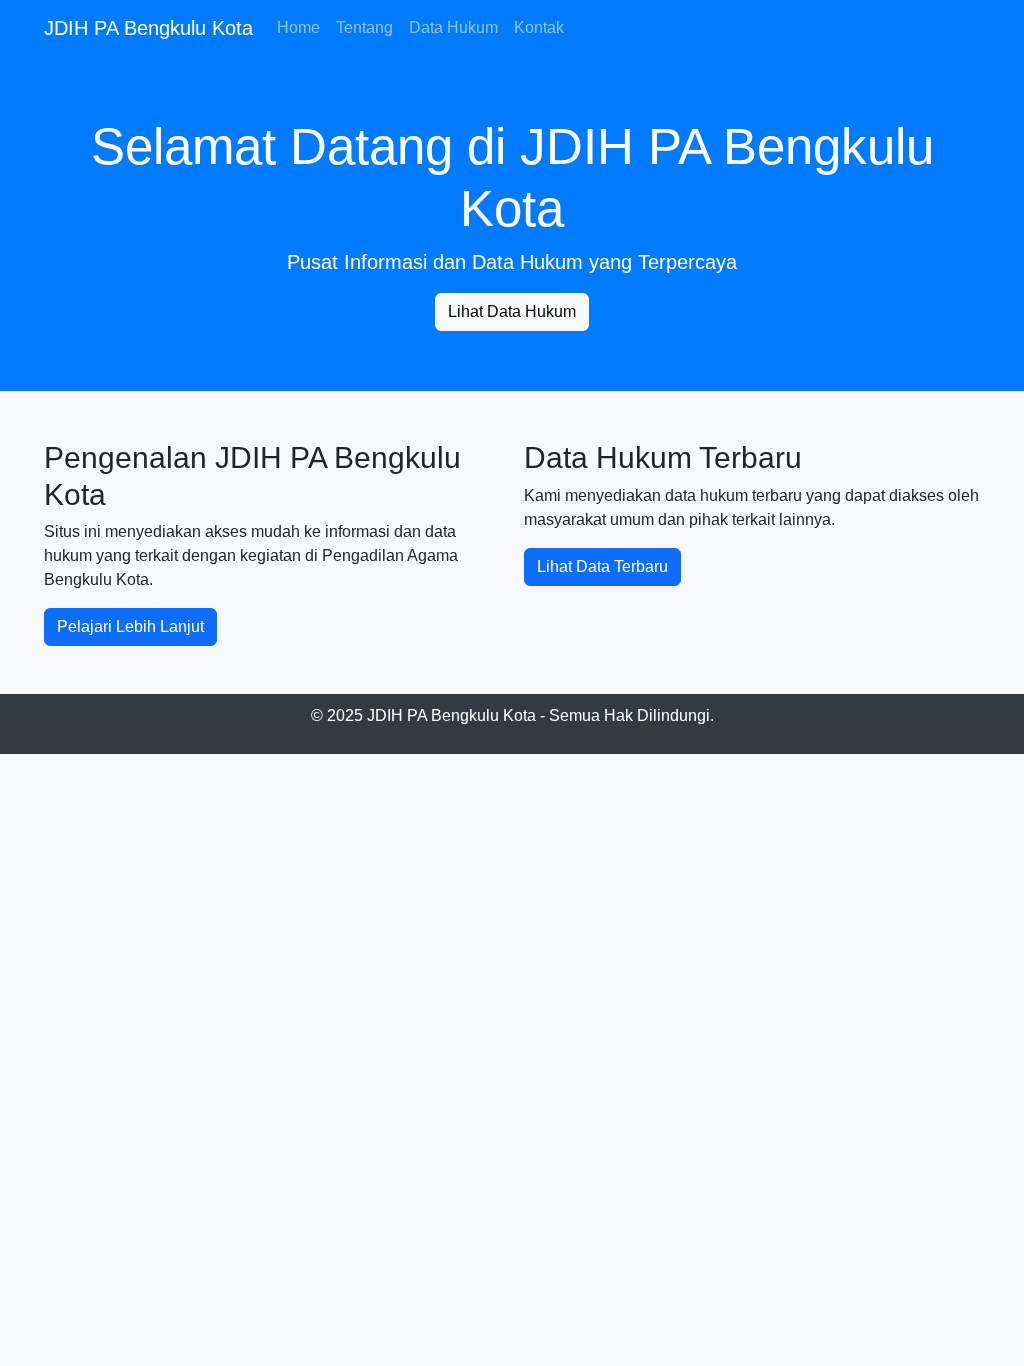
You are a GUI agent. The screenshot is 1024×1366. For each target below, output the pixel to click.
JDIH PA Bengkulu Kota (148, 28)
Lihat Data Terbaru (602, 566)
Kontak (539, 27)
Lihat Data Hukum (512, 311)
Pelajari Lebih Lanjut (130, 626)
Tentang (364, 27)
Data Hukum (453, 27)
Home (298, 27)
